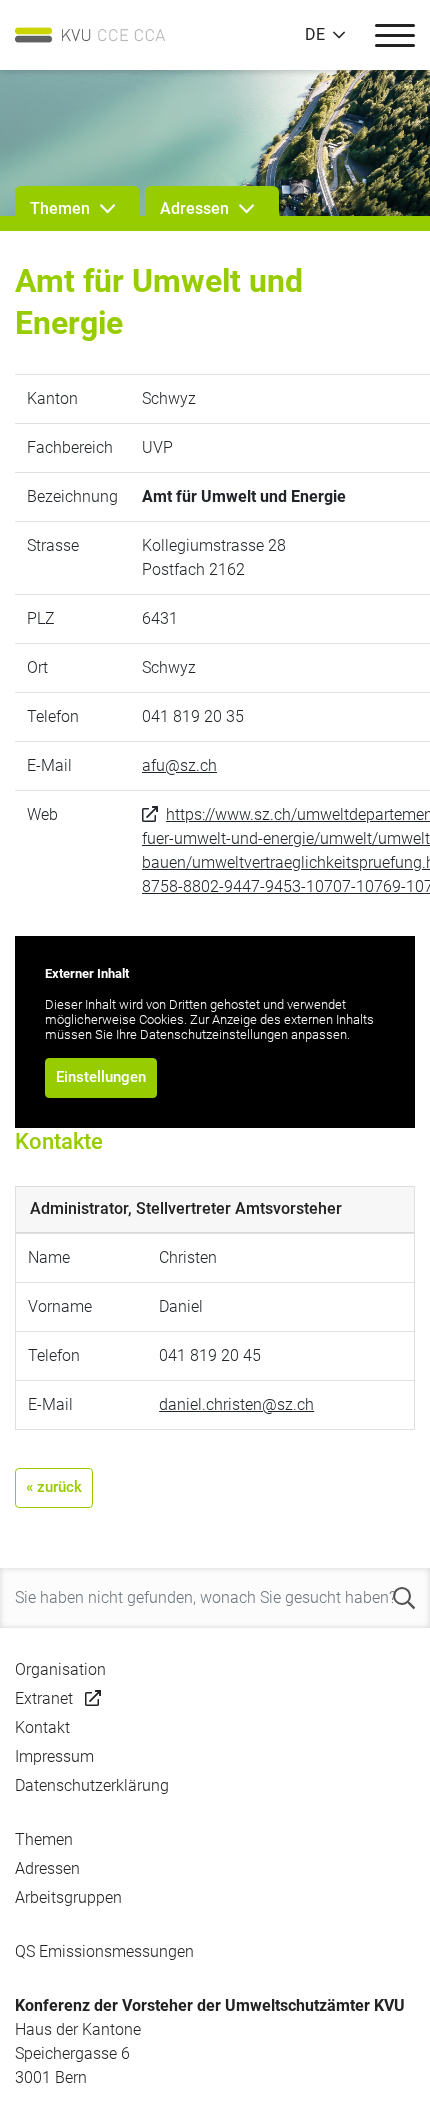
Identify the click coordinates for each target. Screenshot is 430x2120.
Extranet (44, 1698)
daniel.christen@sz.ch (236, 1404)
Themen (44, 1839)
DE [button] (315, 35)
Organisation (60, 1669)
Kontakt (42, 1727)
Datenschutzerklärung (92, 1785)
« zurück (54, 1487)
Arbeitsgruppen (68, 1897)
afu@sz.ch (179, 765)
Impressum (54, 1756)
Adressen (47, 1868)
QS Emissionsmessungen (104, 1951)
